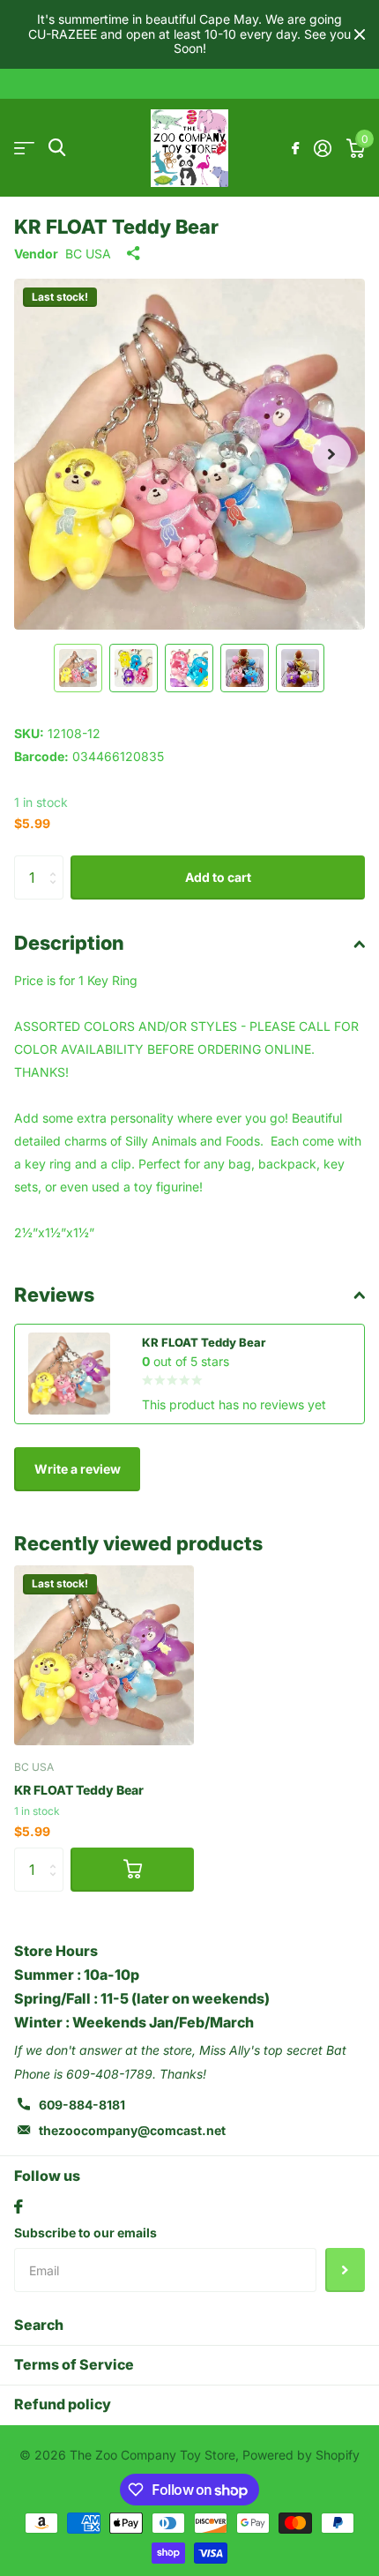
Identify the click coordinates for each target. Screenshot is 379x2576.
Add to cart (218, 877)
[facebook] (19, 2206)
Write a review (78, 1469)
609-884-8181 (82, 2105)
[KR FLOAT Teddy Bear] (104, 1655)
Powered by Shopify (301, 2455)
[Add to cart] (132, 1870)
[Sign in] (322, 148)
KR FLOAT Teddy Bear (79, 1790)
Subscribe (345, 2270)
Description (69, 943)
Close (360, 34)
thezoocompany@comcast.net (132, 2130)
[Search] (57, 148)
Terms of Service (74, 2364)
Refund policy (63, 2404)
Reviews (54, 1295)
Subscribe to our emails (85, 2233)
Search (39, 2325)
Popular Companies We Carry (24, 148)
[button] (331, 454)
